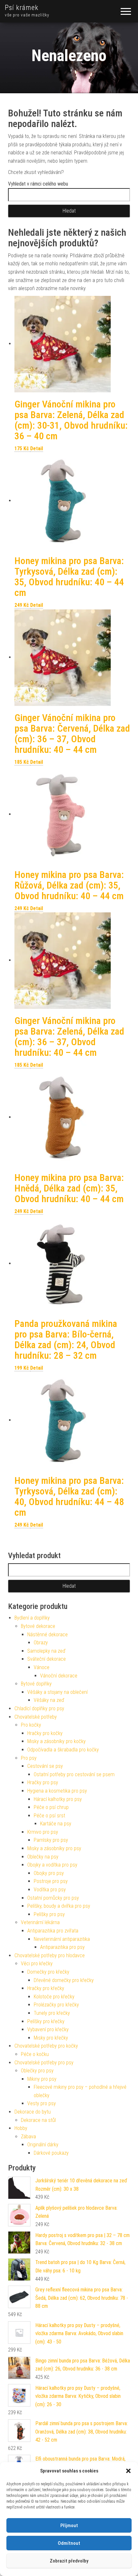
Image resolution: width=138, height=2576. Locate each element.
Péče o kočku (35, 2054)
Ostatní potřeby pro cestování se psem (74, 1774)
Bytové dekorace (38, 1626)
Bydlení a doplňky (32, 1618)
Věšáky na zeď (49, 1700)
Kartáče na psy (56, 1824)
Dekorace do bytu (33, 2112)
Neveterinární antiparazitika (62, 1939)
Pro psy (29, 1758)
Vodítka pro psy (50, 1890)
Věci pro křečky (37, 1964)
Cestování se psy (45, 1766)
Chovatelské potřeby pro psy (44, 2063)
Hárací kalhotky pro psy (58, 1799)
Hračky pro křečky (46, 1988)
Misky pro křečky (51, 2038)
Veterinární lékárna (40, 1922)
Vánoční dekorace (59, 1676)
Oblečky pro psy (37, 2071)
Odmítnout (69, 2543)
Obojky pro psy (49, 1873)
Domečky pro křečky (48, 1972)
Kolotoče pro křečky (54, 1997)
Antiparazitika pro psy (62, 1947)
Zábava (28, 2137)
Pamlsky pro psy (51, 1840)
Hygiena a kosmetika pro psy (57, 1791)
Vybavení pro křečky (48, 2029)
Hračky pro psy (43, 1782)
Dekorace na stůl (38, 2120)
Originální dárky (43, 2145)
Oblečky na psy (43, 1857)
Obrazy (41, 1643)
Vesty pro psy (42, 2103)
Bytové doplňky (36, 1684)
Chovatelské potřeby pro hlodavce (50, 1955)
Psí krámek (22, 8)
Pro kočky (31, 1725)
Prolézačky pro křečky (56, 2005)
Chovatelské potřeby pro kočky (46, 2046)
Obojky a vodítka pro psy (52, 1865)
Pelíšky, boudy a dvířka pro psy (59, 1906)
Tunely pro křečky (52, 2013)
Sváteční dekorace (47, 1659)
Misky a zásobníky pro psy (54, 1848)
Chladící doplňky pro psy (39, 1708)
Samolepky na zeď (46, 1651)
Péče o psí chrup (51, 1807)
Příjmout (69, 2526)
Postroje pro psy (51, 1881)
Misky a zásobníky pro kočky (56, 1741)
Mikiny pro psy (42, 2079)
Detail (37, 448)
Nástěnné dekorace (47, 1635)
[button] (128, 2471)
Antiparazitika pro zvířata (53, 1931)
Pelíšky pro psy (49, 1914)
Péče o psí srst (49, 1816)
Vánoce (42, 1667)
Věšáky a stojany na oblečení (57, 1692)
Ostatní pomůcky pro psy (53, 1898)
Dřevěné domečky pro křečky (64, 1980)
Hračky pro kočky (45, 1733)
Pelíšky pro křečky (46, 2021)
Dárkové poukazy (51, 2153)
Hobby (21, 2128)
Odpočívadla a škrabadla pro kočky (63, 1750)
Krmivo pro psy (43, 1832)
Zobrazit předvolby (69, 2561)
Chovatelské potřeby (36, 1717)
